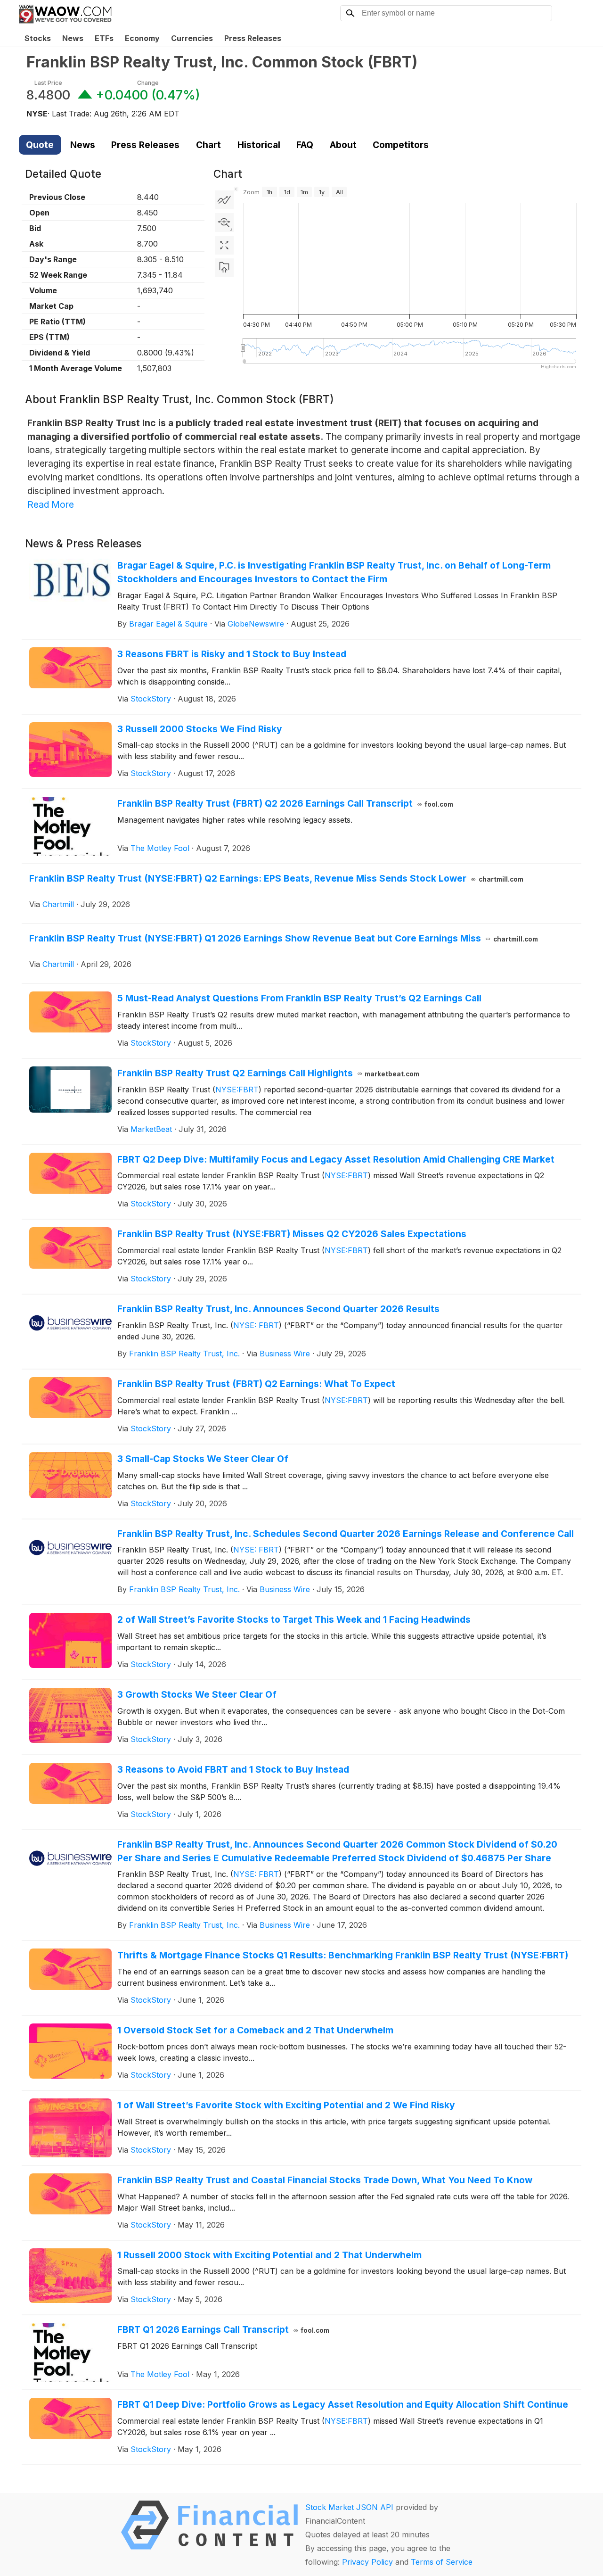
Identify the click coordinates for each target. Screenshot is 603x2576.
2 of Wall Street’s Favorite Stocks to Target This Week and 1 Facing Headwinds (294, 1619)
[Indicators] (224, 200)
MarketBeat (151, 1129)
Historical (259, 145)
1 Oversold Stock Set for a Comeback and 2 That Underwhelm (255, 2030)
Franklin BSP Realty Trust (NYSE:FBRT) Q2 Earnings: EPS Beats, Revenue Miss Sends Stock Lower (276, 878)
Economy (142, 38)
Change (148, 83)
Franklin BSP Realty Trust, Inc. (184, 1354)
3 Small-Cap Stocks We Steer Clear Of (203, 1459)
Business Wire (285, 1354)
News (73, 38)
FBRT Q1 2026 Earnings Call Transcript (224, 2329)
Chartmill (58, 904)
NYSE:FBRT (237, 1090)
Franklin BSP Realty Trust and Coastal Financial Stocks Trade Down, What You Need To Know (325, 2180)
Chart (208, 145)
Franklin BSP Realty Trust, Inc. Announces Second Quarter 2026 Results (278, 1309)
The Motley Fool (160, 848)
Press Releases (253, 38)
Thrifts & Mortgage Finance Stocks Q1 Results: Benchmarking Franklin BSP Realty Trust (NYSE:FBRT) (343, 1955)
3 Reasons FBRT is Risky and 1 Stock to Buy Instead (232, 654)
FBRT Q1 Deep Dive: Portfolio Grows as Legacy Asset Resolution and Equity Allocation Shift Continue (343, 2404)
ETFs (104, 38)
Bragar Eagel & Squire (168, 624)
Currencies (192, 38)
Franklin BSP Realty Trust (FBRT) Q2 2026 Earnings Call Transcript (285, 803)
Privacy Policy (367, 2562)
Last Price (48, 83)
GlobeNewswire (256, 624)
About (343, 145)
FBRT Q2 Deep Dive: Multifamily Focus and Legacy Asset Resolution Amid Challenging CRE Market (336, 1159)
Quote (40, 145)
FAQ (305, 145)
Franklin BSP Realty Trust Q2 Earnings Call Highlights (269, 1073)
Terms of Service (442, 2562)
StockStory (151, 699)
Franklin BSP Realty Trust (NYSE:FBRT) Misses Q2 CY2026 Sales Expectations (292, 1234)
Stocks (38, 38)
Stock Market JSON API (349, 2507)
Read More (51, 504)
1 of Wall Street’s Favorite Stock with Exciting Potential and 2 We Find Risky (286, 2105)
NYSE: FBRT (256, 1325)
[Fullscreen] (224, 245)
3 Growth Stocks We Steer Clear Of (197, 1694)
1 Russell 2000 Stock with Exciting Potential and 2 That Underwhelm (269, 2255)
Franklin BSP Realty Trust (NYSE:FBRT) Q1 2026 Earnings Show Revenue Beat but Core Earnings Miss (284, 938)
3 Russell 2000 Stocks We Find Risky (200, 729)
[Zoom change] (224, 223)
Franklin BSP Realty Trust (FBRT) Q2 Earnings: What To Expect (256, 1384)
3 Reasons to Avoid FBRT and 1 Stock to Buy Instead (233, 1769)
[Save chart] (224, 268)
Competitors (401, 145)
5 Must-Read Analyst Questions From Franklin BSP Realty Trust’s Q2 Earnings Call (299, 998)
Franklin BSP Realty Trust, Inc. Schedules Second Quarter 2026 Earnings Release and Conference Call (346, 1534)
